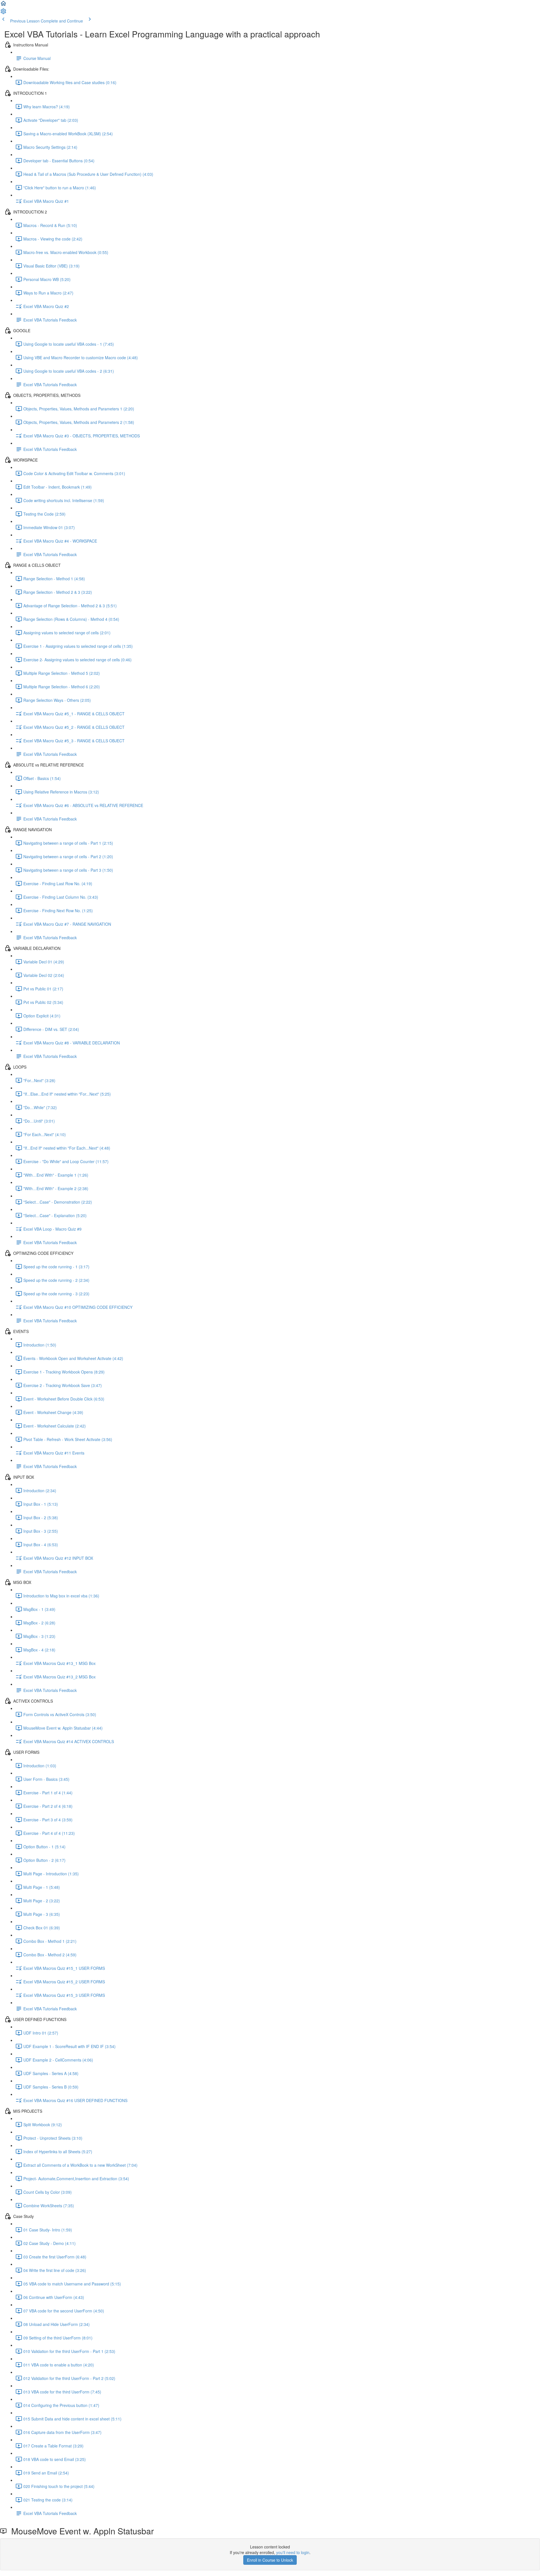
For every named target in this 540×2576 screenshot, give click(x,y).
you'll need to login (293, 2552)
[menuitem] (3, 13)
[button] (3, 5)
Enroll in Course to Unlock (270, 2560)
